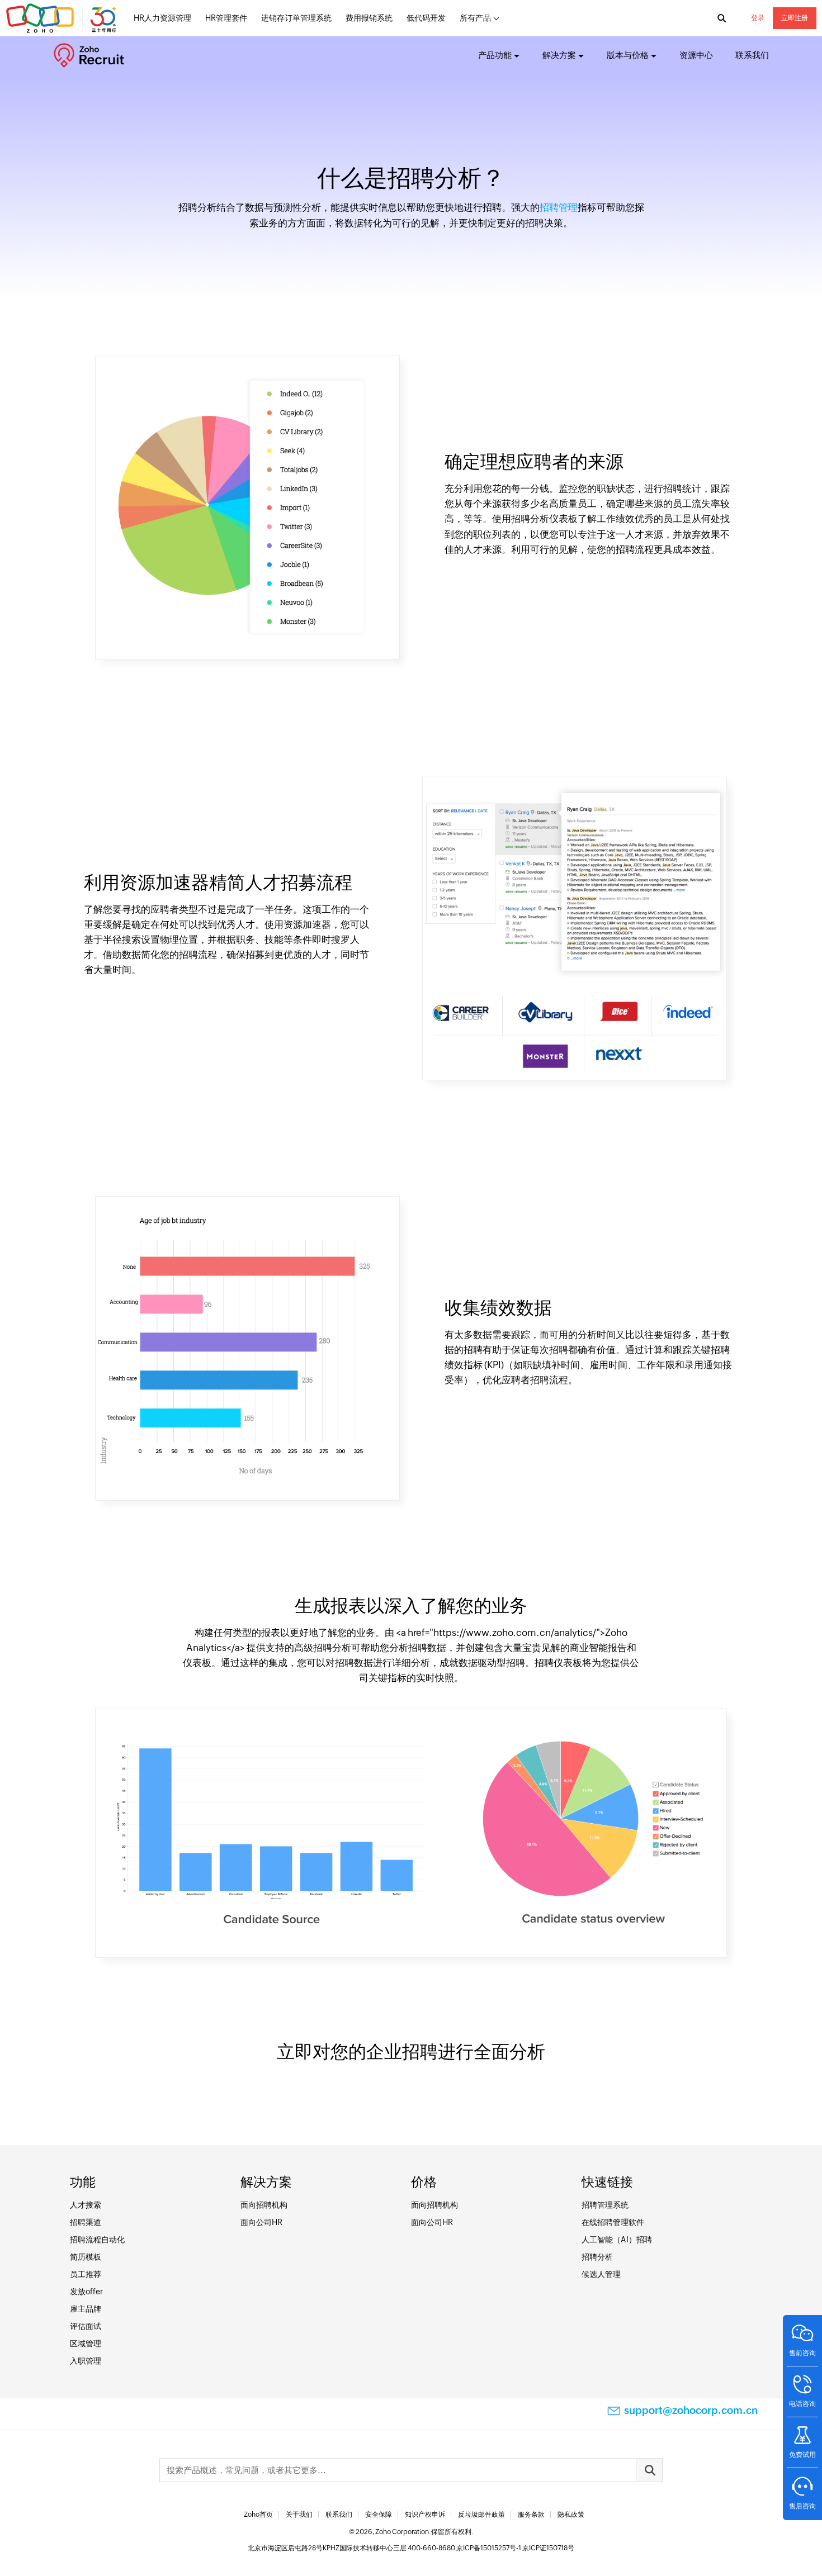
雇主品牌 (86, 2309)
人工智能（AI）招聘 (617, 2240)
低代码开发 (426, 18)
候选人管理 (601, 2274)
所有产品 (475, 18)
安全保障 (379, 2515)
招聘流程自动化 (97, 2240)
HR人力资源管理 (162, 18)
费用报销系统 (369, 18)
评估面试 (86, 2326)
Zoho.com (63, 18)
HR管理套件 (226, 18)
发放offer (86, 2292)
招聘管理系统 (605, 2205)
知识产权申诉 (425, 2515)
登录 (758, 18)
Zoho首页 (258, 2515)
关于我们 (299, 2515)
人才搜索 (86, 2205)
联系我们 (752, 55)
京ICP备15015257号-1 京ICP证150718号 (515, 2548)
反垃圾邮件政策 (481, 2515)
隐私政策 (571, 2515)
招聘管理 (559, 207)
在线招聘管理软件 (613, 2222)
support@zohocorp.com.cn (691, 2410)
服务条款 (531, 2515)
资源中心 (696, 55)
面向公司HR (261, 2222)
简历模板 (86, 2257)
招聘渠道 (86, 2222)
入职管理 (86, 2361)
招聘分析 (597, 2257)
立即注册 (795, 18)
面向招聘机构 (264, 2205)
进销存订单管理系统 (296, 18)
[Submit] (649, 2470)
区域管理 (86, 2343)
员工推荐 (86, 2274)
